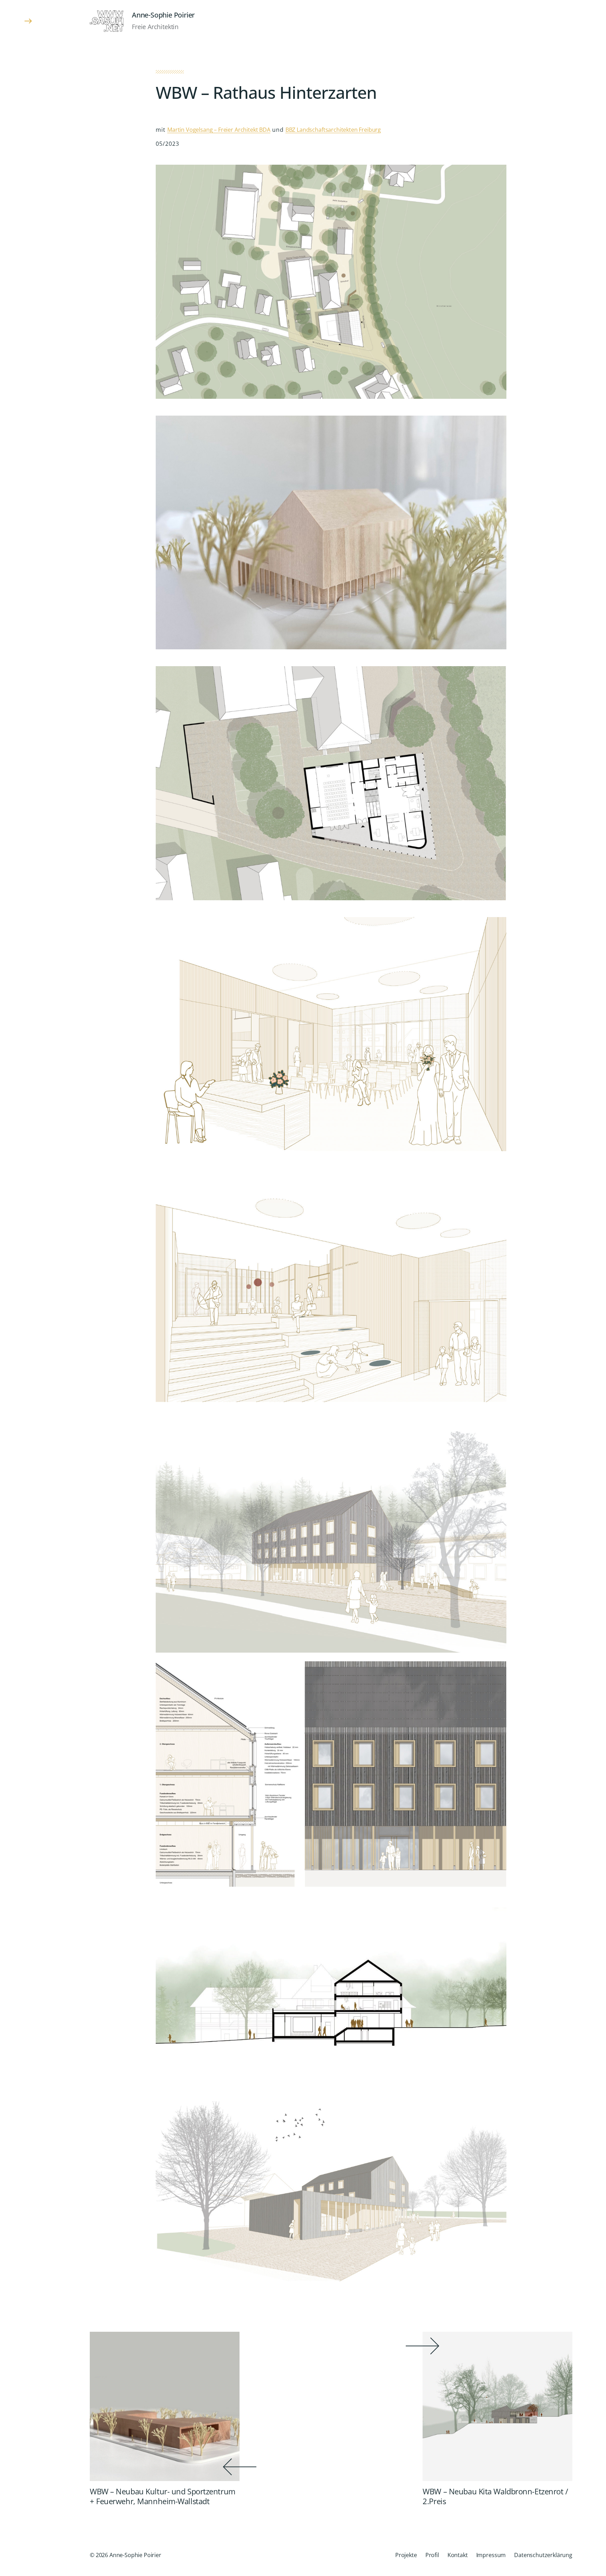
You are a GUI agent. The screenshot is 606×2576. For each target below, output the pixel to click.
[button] (28, 1288)
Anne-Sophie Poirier (163, 15)
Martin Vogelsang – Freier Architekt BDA (219, 130)
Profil (432, 2555)
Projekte (406, 2555)
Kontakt (458, 2555)
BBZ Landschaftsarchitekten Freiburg (333, 130)
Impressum (491, 2555)
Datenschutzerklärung (543, 2555)
